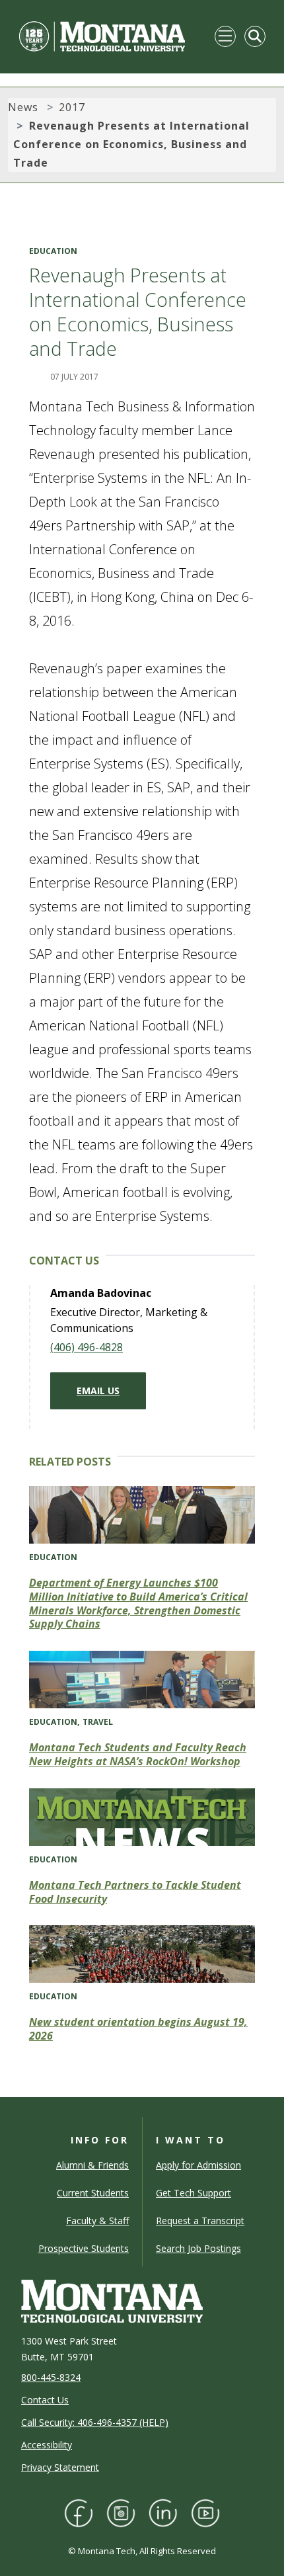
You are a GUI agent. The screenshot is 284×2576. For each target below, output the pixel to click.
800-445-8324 (51, 2377)
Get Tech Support (194, 2193)
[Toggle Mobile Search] (255, 36)
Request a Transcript (200, 2221)
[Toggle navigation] (225, 36)
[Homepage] (102, 36)
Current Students (93, 2193)
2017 (72, 107)
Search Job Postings (198, 2248)
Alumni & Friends (92, 2165)
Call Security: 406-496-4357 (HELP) (95, 2422)
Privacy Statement (60, 2467)
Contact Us (45, 2400)
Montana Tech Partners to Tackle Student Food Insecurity (135, 1892)
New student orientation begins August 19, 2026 (138, 2029)
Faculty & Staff (97, 2221)
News (23, 107)
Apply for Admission (198, 2165)
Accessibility (47, 2445)
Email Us (98, 1391)
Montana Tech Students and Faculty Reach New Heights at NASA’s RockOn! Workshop (138, 1754)
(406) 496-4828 (87, 1347)
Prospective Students (84, 2248)
